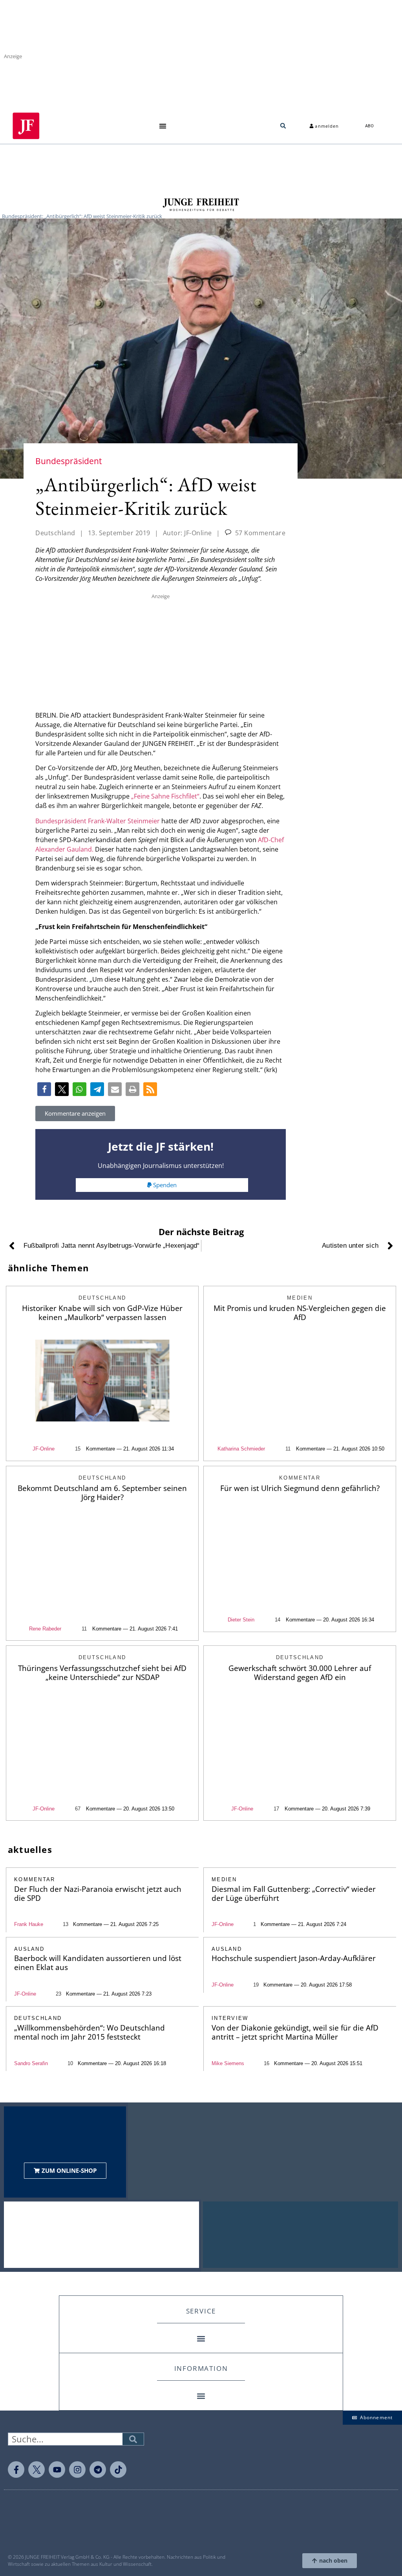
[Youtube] (57, 2470)
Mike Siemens (228, 2063)
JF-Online (44, 1449)
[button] (163, 126)
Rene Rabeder (45, 1629)
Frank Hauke (29, 1924)
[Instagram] (77, 2470)
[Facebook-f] (16, 2470)
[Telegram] (98, 2470)
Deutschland (55, 533)
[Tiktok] (118, 2470)
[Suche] (133, 2439)
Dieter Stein (241, 1620)
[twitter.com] (37, 2470)
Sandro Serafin (31, 2063)
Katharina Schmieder (241, 1449)
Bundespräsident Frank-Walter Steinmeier (98, 821)
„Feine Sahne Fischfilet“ (165, 796)
